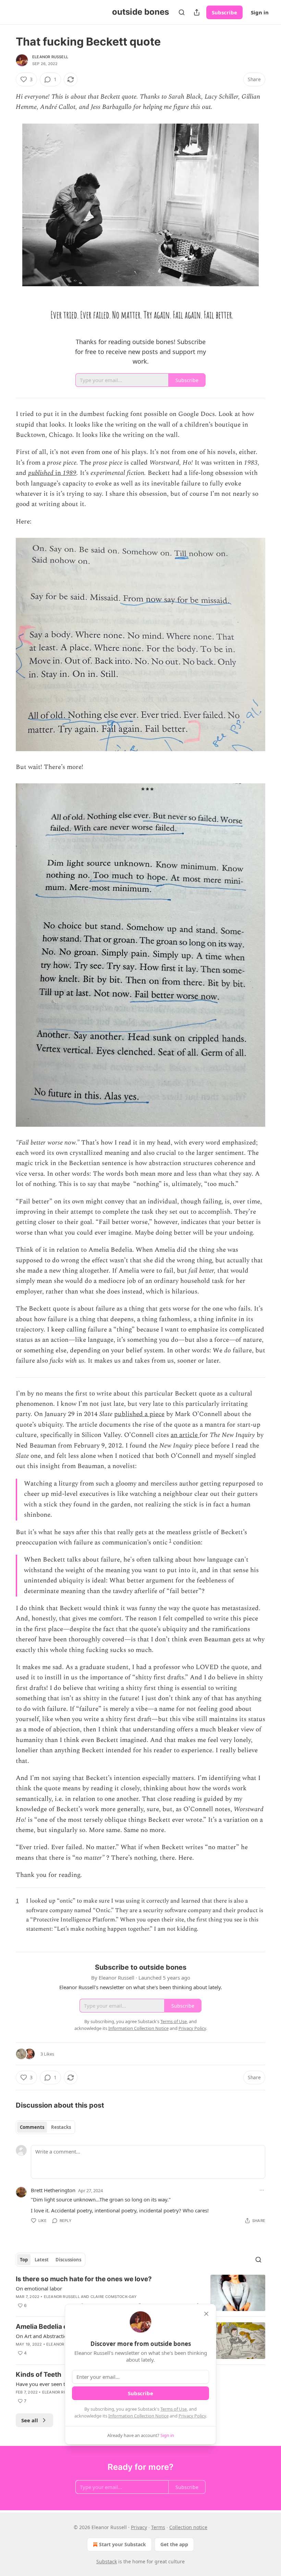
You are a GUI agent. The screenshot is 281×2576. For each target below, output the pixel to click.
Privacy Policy (192, 2416)
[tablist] (45, 2127)
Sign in (260, 12)
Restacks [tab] (61, 2127)
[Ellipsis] (262, 2190)
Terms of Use (174, 2409)
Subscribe (224, 12)
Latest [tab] (42, 2260)
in (59, 473)
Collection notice (188, 2527)
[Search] (182, 12)
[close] (206, 2314)
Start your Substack (123, 2544)
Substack (107, 2561)
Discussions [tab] (68, 2260)
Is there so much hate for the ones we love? (84, 2279)
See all (30, 2420)
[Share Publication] (197, 12)
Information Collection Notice (138, 2416)
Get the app (174, 2544)
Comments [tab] (32, 2127)
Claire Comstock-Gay (114, 2297)
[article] (140, 2293)
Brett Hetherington (53, 2190)
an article (185, 1435)
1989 (70, 473)
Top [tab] (24, 2260)
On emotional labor (39, 2288)
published (42, 473)
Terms (158, 2527)
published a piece (139, 1414)
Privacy (139, 2527)
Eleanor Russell (50, 57)
